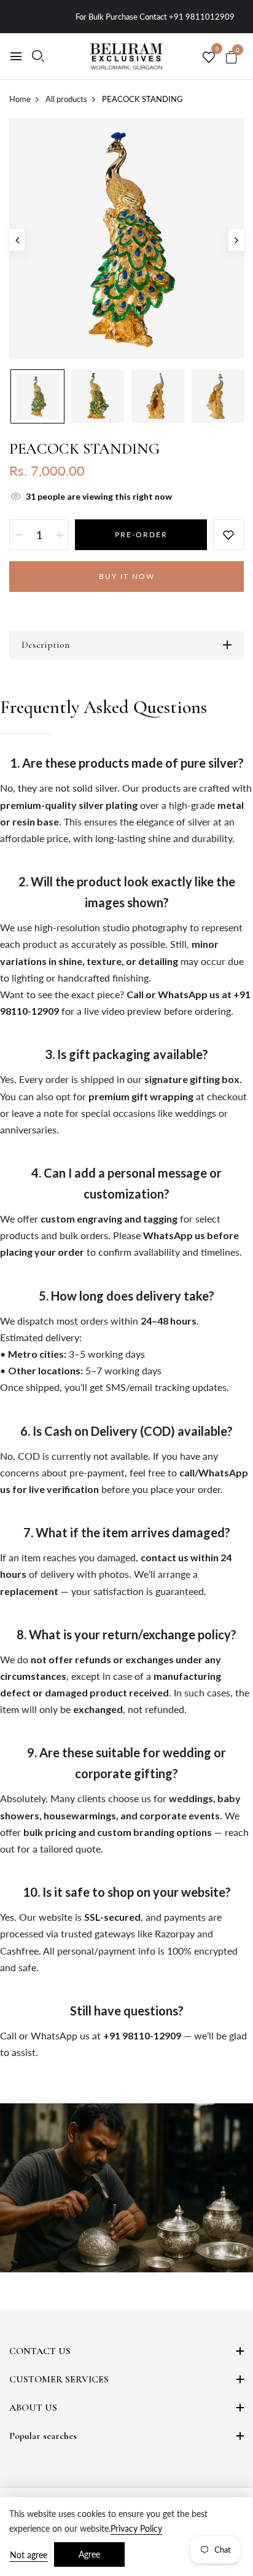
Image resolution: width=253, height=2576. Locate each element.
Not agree (29, 2555)
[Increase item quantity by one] (60, 535)
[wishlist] (209, 58)
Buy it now (127, 576)
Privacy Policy (136, 2528)
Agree (89, 2554)
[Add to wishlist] (228, 535)
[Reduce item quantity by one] (18, 535)
